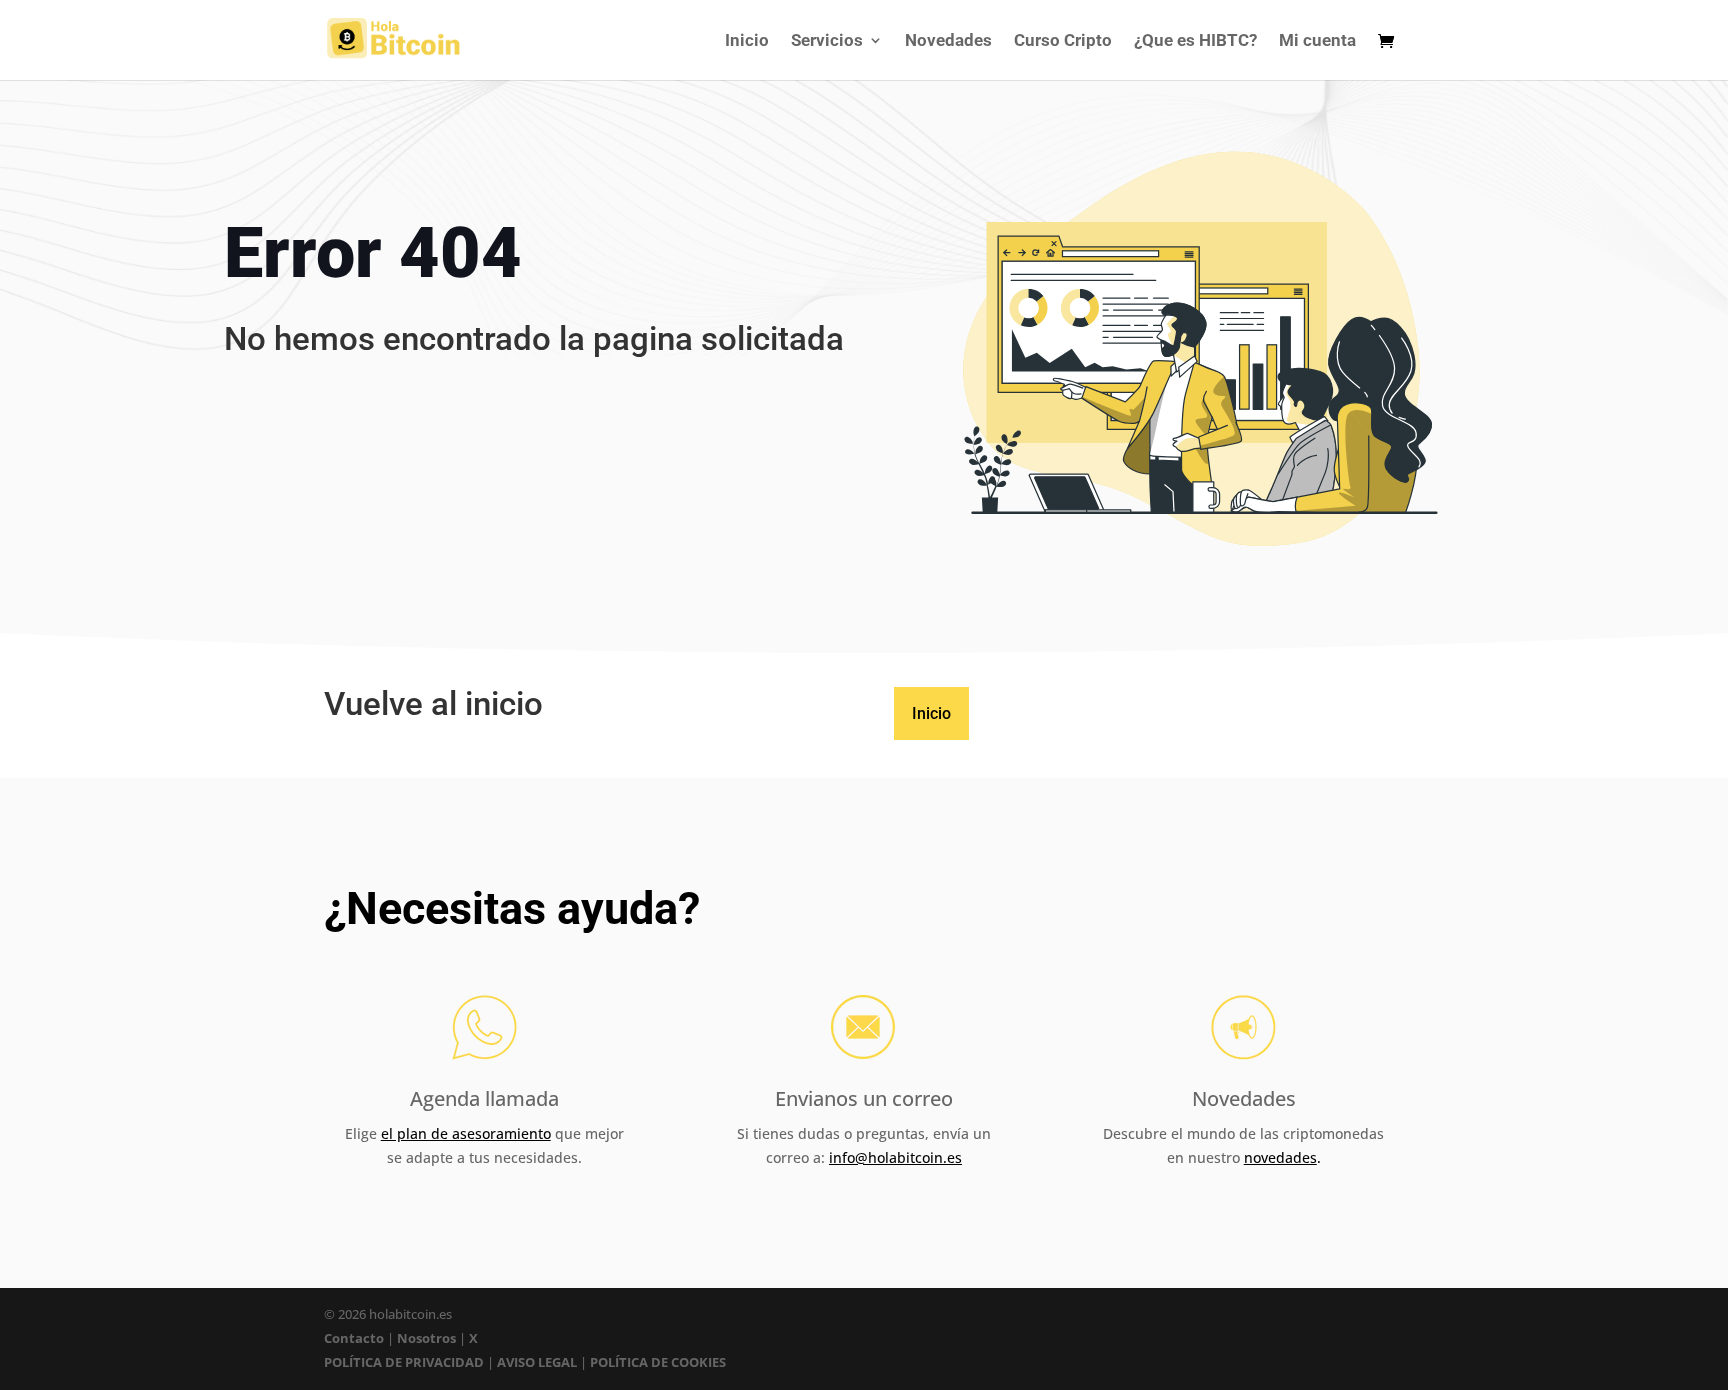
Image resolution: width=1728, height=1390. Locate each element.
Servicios (827, 41)
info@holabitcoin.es (895, 1157)
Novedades (948, 41)
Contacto (355, 1338)
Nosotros (426, 1338)
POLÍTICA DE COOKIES (658, 1362)
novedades (1280, 1157)
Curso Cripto (1063, 41)
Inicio (747, 41)
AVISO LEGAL (537, 1362)
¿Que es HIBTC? (1195, 41)
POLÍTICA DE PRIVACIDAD (404, 1362)
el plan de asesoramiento (466, 1133)
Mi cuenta (1317, 41)
